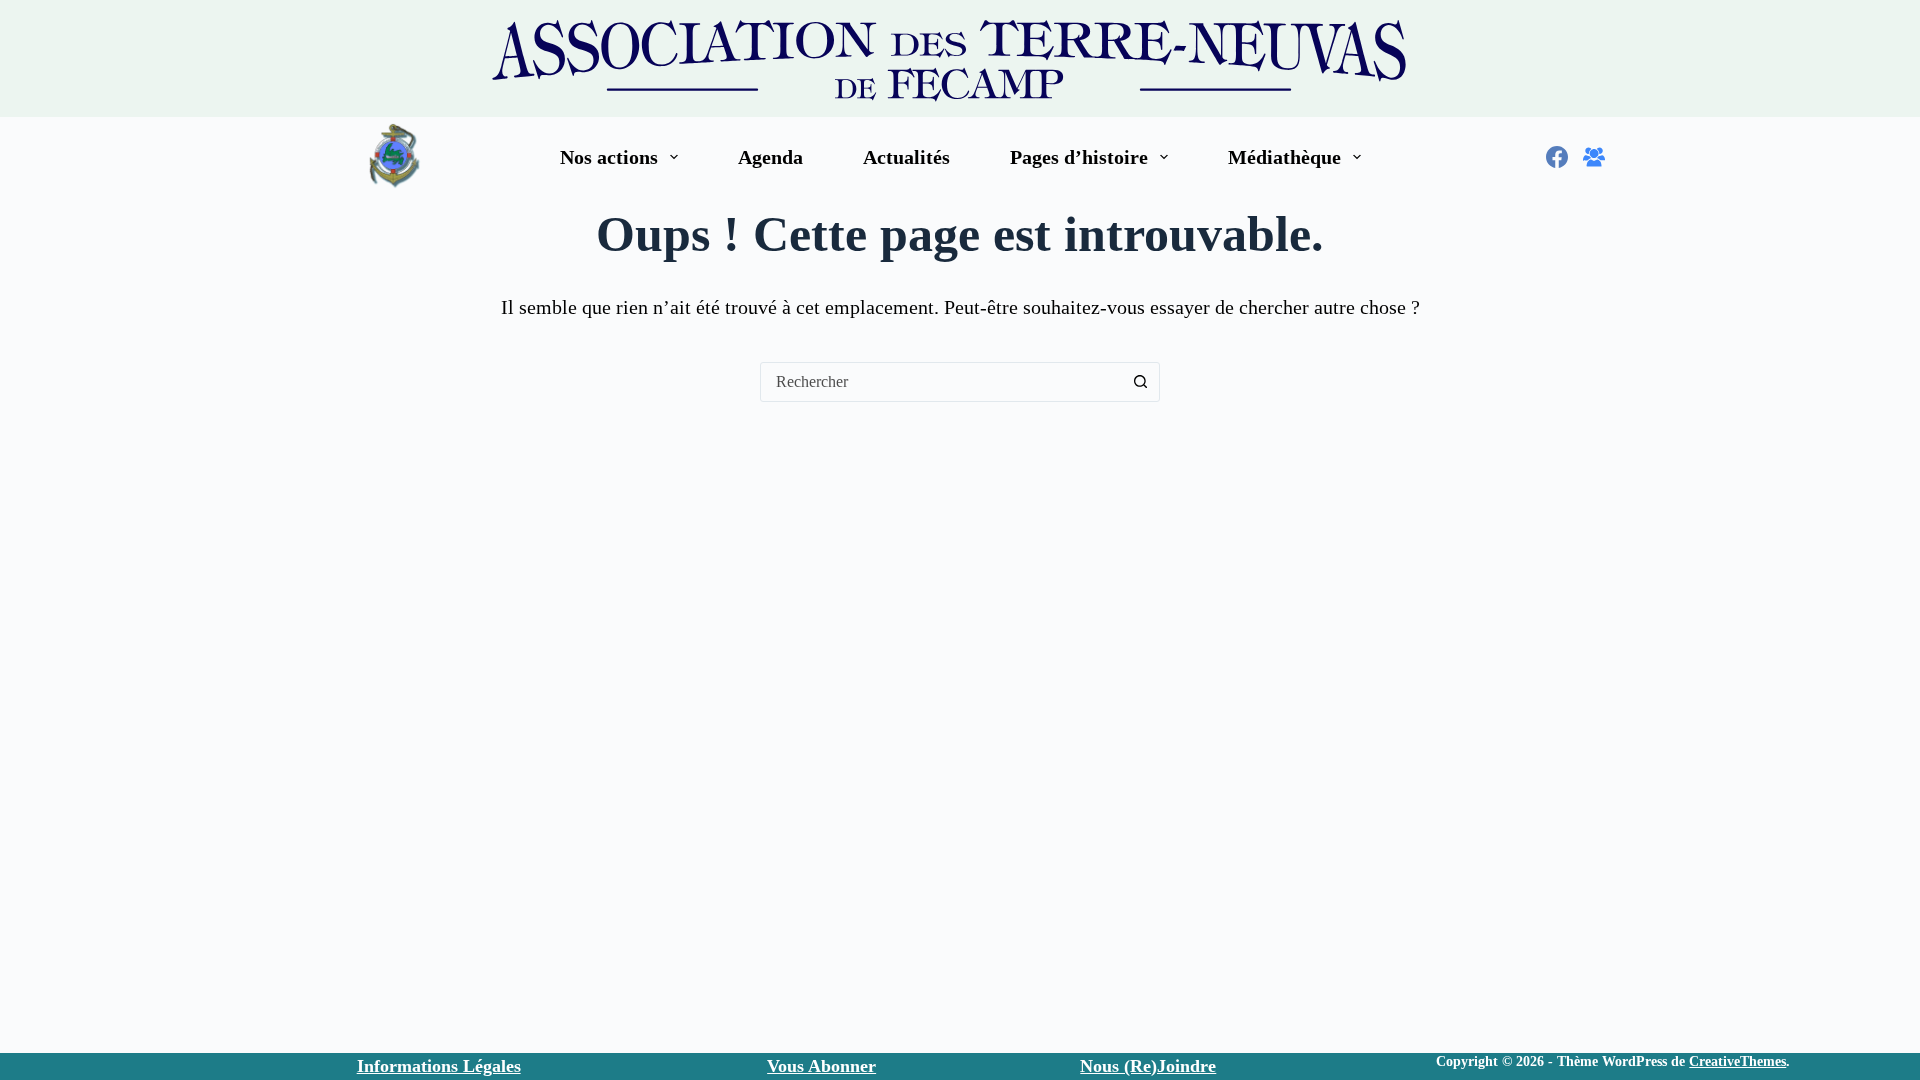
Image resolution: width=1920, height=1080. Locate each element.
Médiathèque (1284, 157)
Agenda (770, 157)
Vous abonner (821, 1066)
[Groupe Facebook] (1594, 157)
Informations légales (439, 1066)
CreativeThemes (1737, 1061)
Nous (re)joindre (1148, 1066)
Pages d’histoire (1079, 157)
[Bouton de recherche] (1140, 382)
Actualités (906, 157)
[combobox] (941, 382)
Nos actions (609, 157)
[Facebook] (1557, 157)
